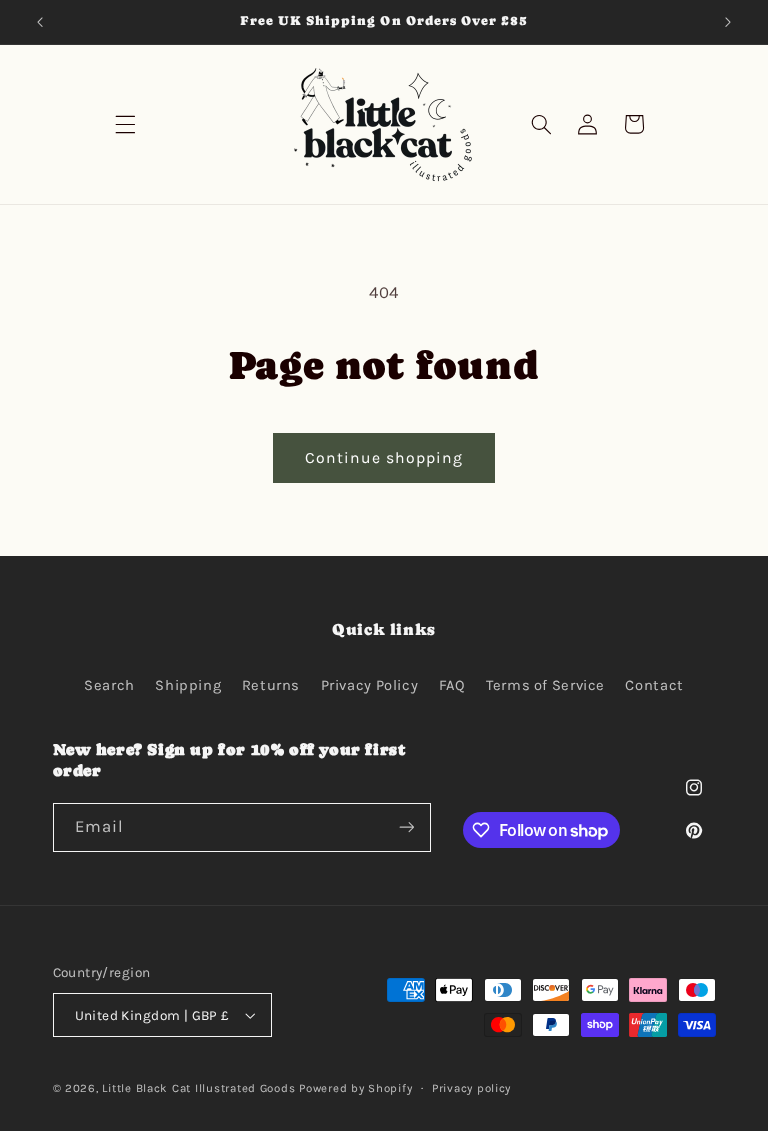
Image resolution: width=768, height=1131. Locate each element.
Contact (654, 685)
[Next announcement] (728, 22)
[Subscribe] (406, 827)
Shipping (188, 685)
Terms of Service (545, 685)
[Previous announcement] (40, 22)
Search (109, 685)
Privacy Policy (370, 685)
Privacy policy (471, 1088)
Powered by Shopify (355, 1088)
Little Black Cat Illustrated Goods (198, 1088)
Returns (271, 685)
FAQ (452, 685)
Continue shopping (384, 458)
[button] (126, 124)
